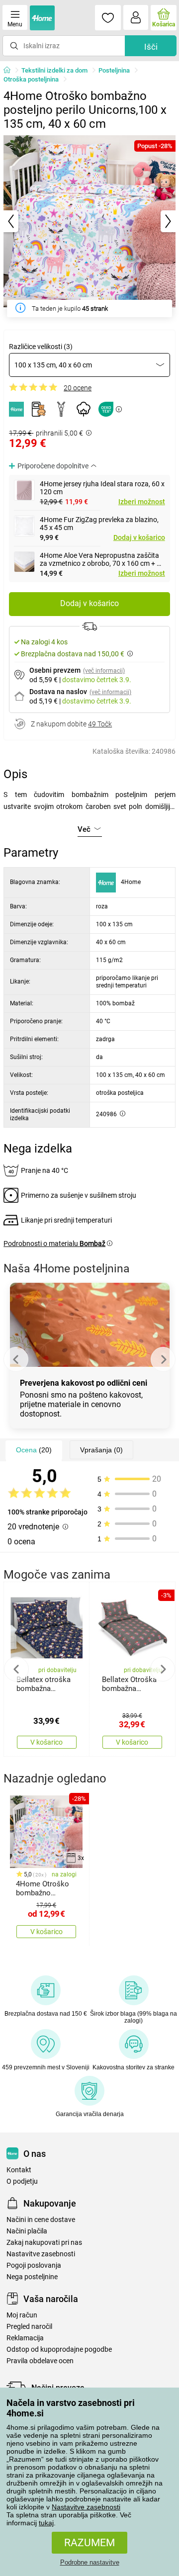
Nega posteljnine (32, 2277)
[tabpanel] (89, 221)
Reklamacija (25, 2338)
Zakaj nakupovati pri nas (44, 2243)
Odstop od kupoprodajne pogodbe (59, 2350)
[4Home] (10, 71)
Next (163, 1359)
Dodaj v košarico (139, 537)
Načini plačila (27, 2231)
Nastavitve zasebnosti (86, 2507)
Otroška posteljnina (31, 79)
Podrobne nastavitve (90, 2562)
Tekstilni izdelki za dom (54, 70)
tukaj (46, 2523)
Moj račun (22, 2315)
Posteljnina (114, 70)
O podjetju (22, 2181)
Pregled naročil (29, 2327)
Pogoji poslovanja (34, 2265)
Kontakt (19, 2170)
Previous (16, 1359)
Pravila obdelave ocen (40, 2361)
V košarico (46, 1742)
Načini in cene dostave (41, 2220)
